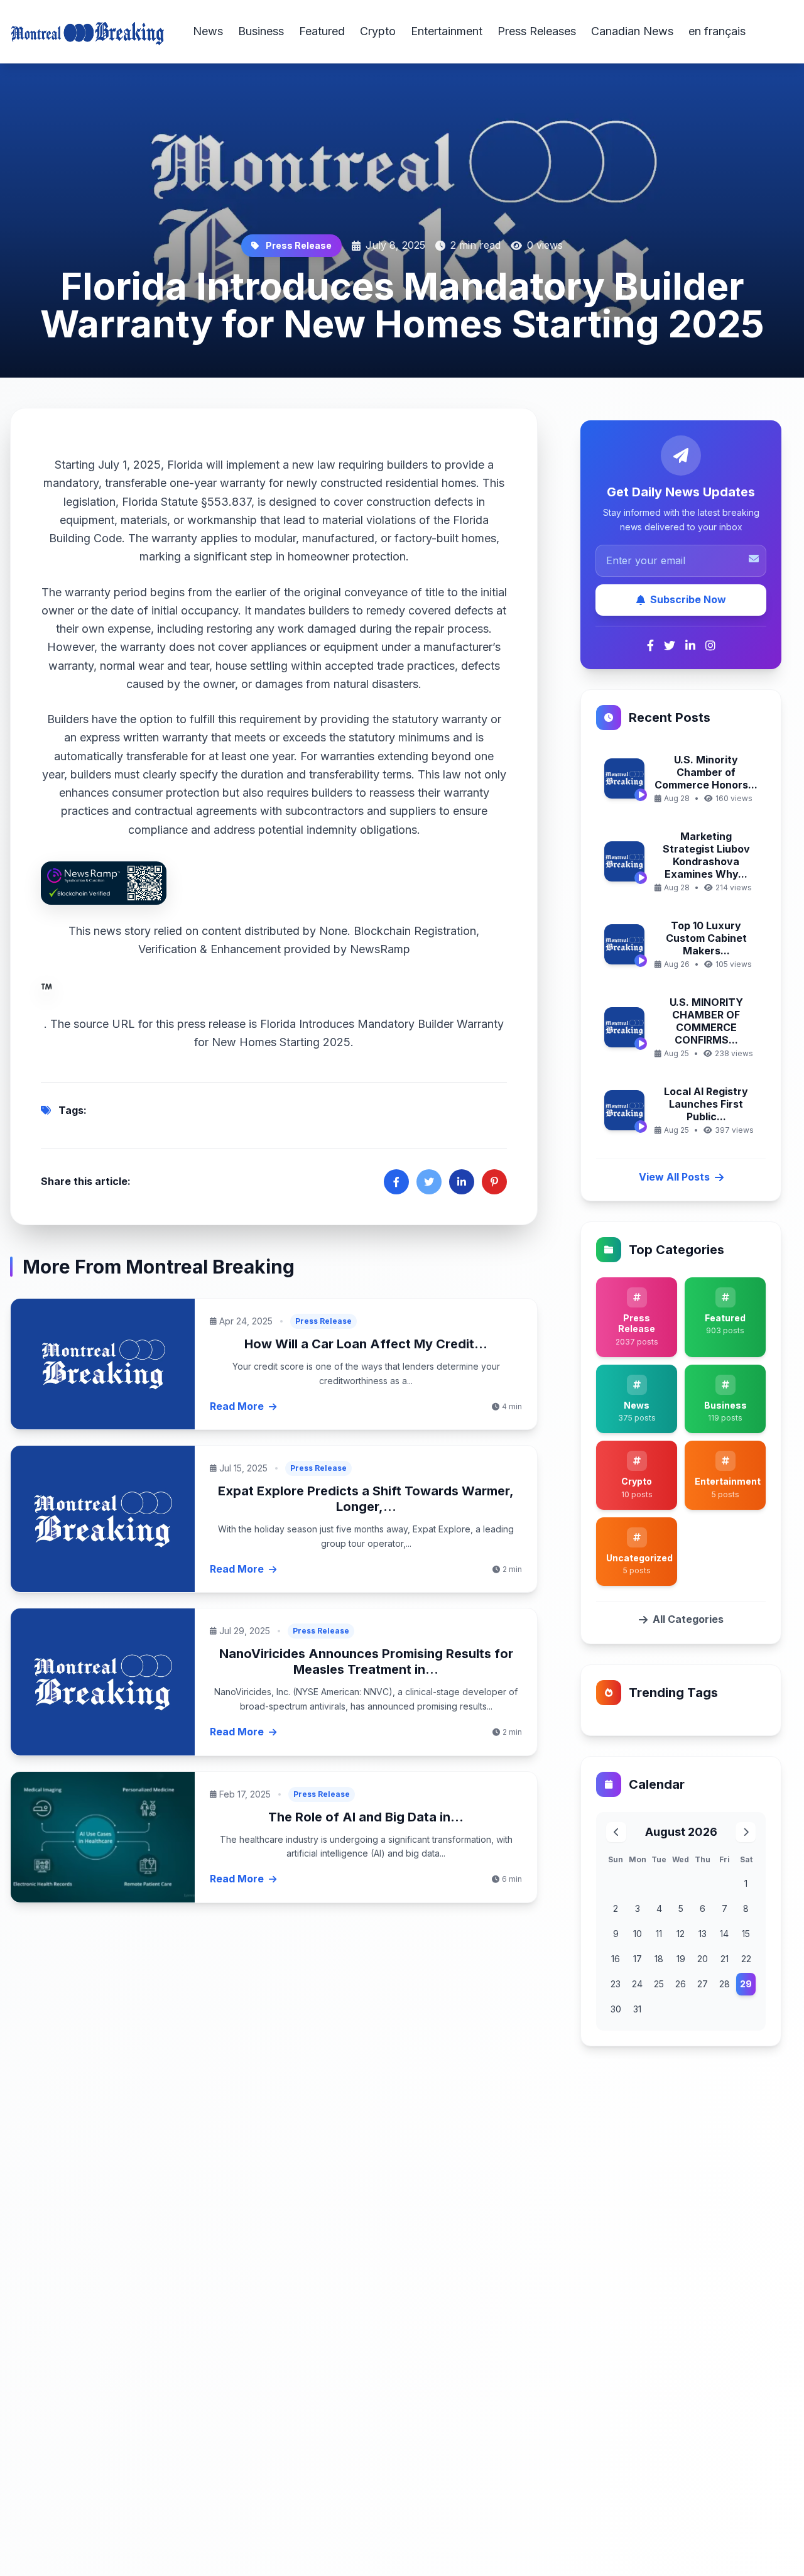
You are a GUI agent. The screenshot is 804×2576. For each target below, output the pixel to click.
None (333, 931)
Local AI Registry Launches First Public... (706, 1104)
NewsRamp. (227, 986)
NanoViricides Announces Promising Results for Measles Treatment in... (366, 1662)
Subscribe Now (688, 599)
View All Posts (674, 1177)
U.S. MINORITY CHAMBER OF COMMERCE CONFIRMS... (706, 1021)
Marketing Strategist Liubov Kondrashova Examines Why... (706, 855)
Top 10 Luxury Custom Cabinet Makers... (706, 938)
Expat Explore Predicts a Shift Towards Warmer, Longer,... (366, 1499)
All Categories (688, 1619)
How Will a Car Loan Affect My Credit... (366, 1344)
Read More (237, 1406)
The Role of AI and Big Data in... (366, 1817)
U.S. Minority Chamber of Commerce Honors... (706, 772)
